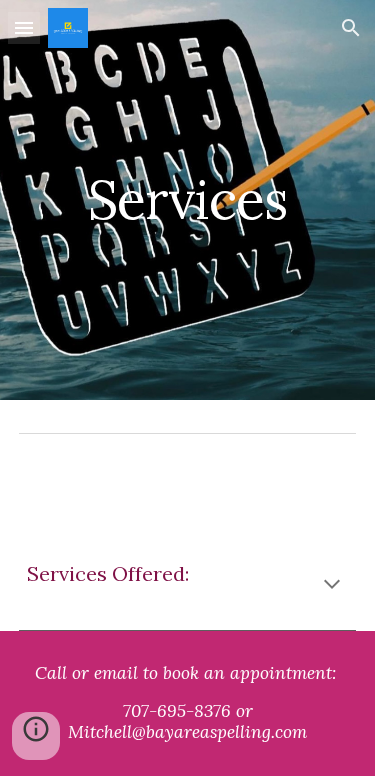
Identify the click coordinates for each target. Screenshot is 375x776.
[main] (188, 199)
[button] (24, 27)
